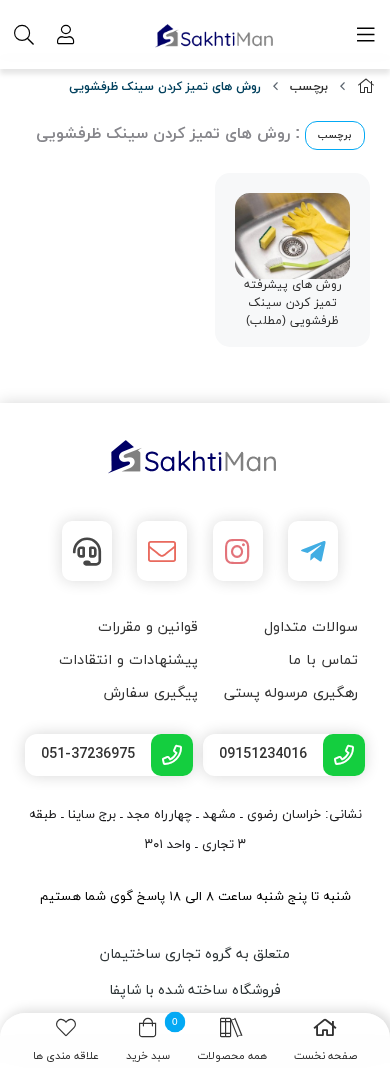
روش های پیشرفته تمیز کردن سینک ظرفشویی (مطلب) (292, 303)
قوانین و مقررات (148, 627)
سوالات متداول (311, 627)
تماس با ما (323, 660)
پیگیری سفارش (150, 693)
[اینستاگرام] (238, 551)
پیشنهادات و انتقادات (128, 660)
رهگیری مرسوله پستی (291, 693)
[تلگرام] (313, 551)
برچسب (309, 87)
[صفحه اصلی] (366, 87)
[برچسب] (195, 457)
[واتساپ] (87, 551)
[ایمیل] (162, 551)
